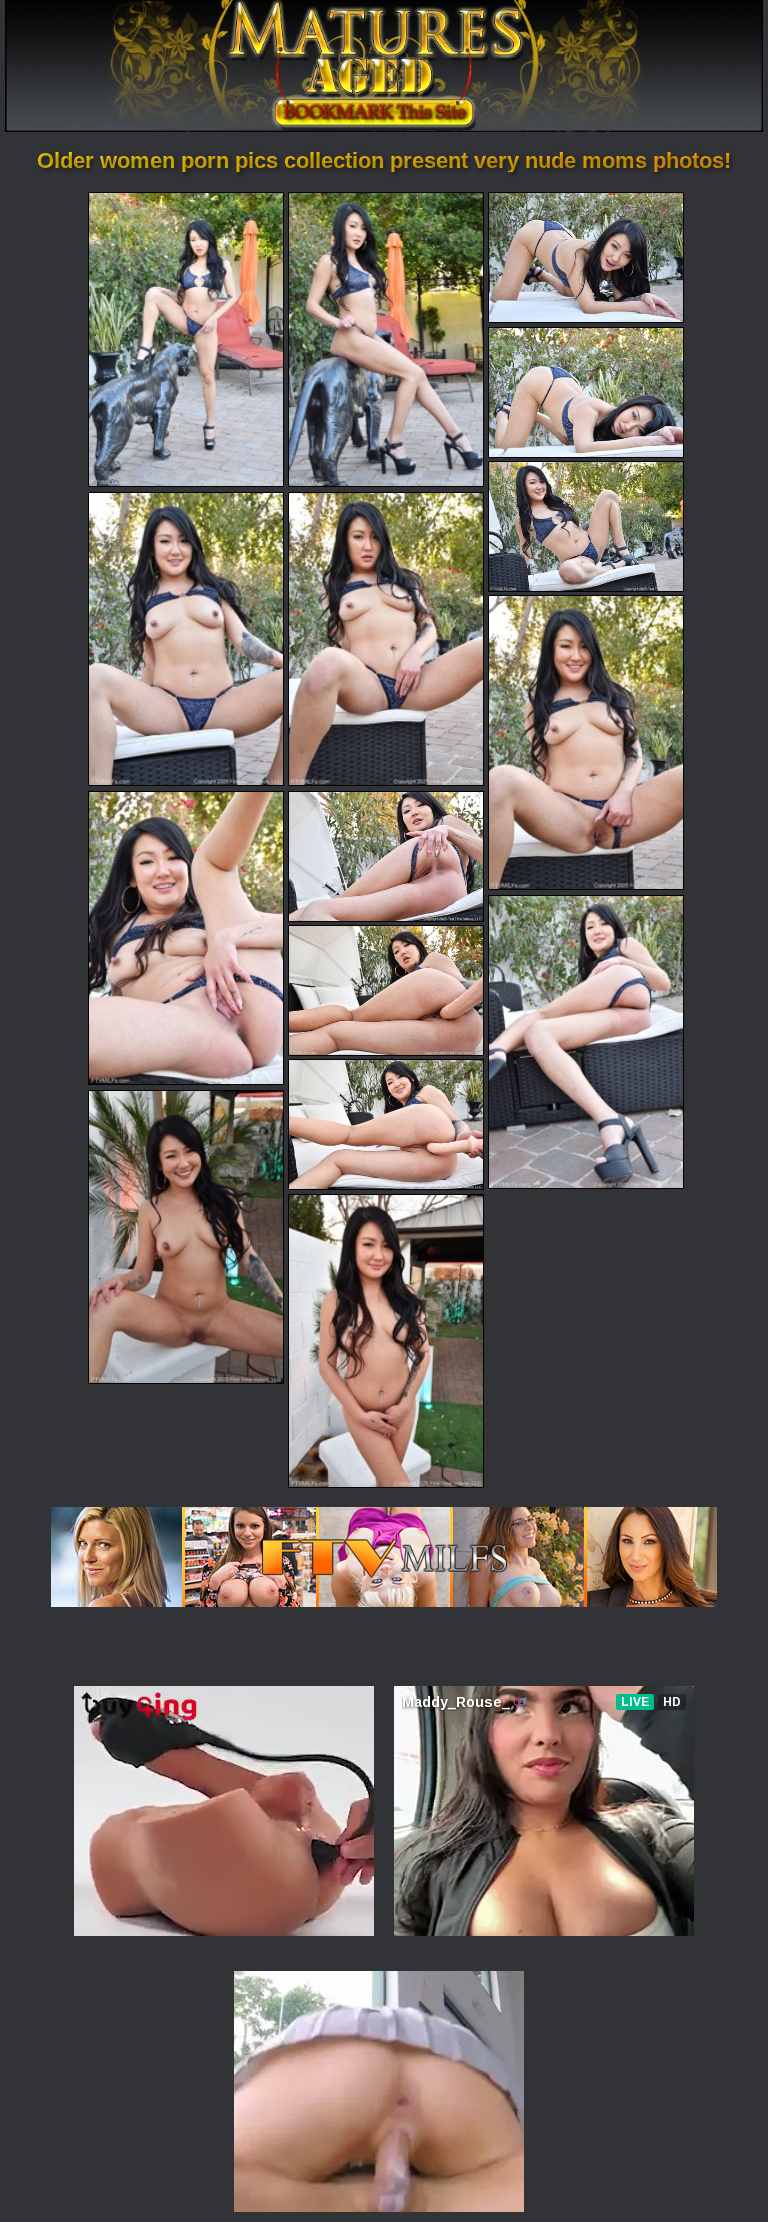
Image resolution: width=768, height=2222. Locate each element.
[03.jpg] (586, 257)
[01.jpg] (186, 339)
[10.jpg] (386, 856)
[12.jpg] (386, 990)
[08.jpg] (586, 742)
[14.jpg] (186, 1237)
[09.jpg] (186, 938)
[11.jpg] (586, 1042)
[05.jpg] (586, 526)
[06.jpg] (186, 639)
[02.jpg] (386, 339)
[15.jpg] (386, 1341)
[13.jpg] (386, 1124)
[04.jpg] (586, 392)
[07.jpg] (386, 639)
